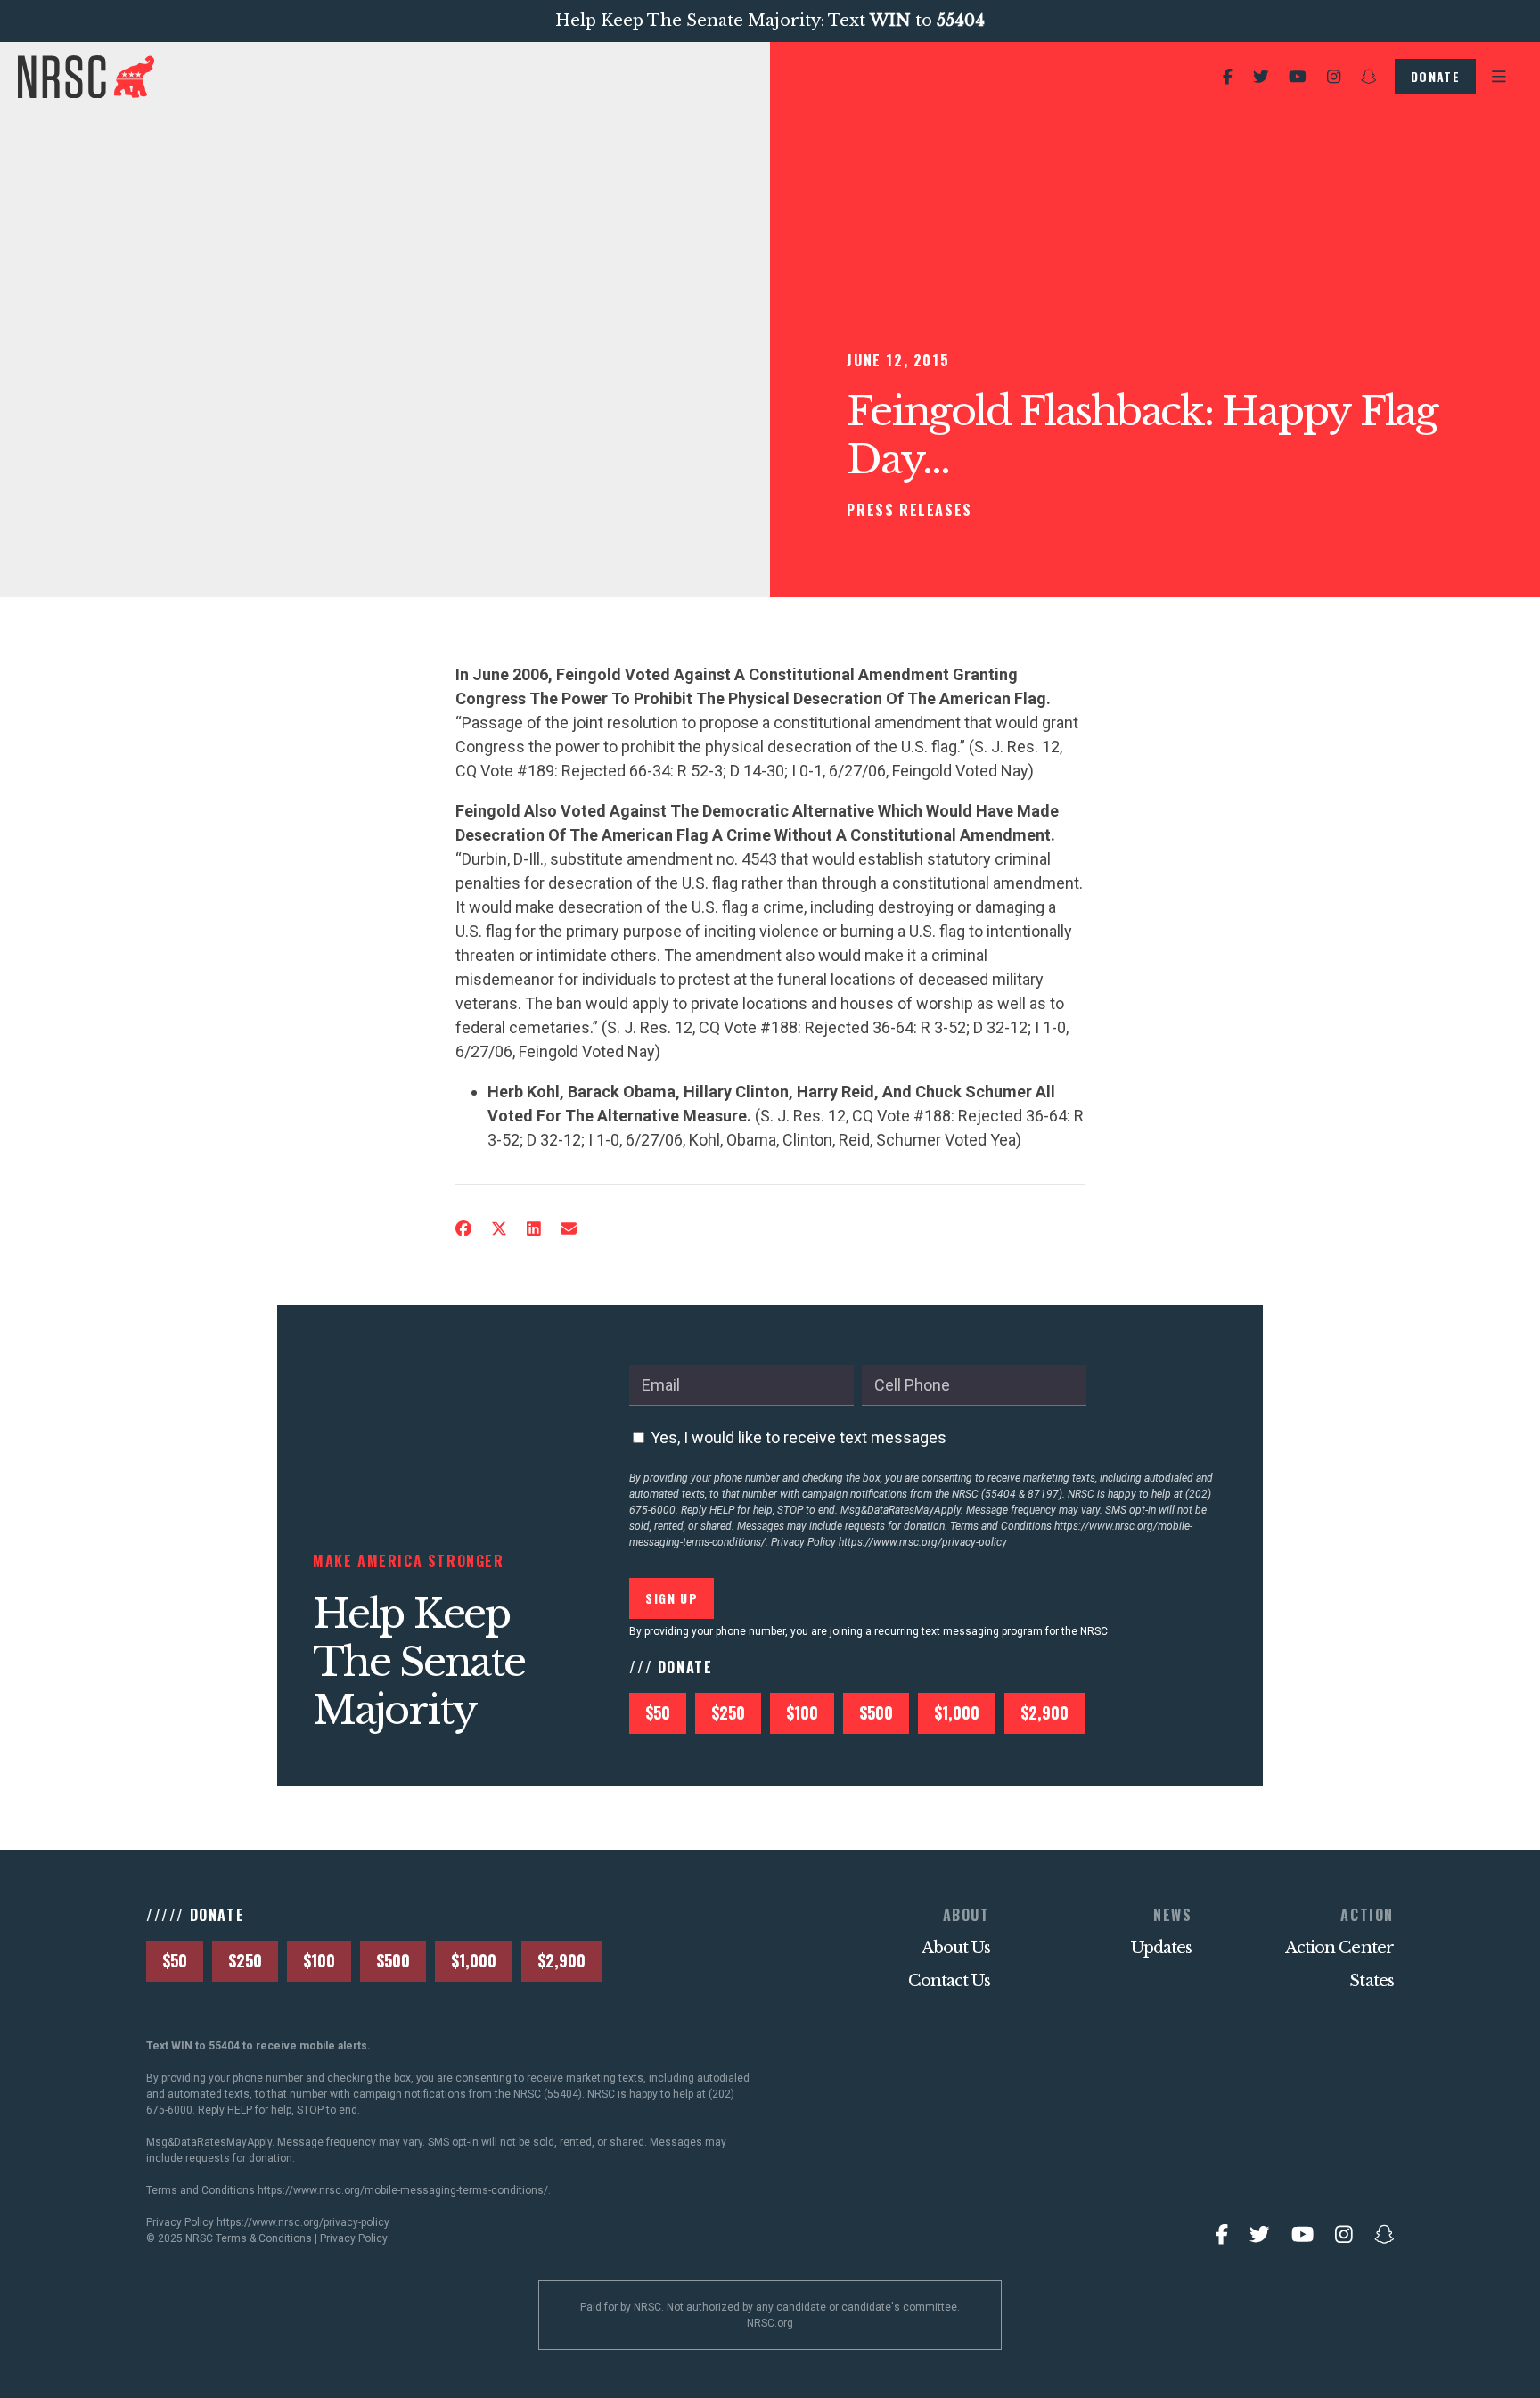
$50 (658, 1712)
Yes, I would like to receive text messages (799, 1437)
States (1372, 1981)
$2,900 (1044, 1712)
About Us (956, 1948)
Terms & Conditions (264, 2238)
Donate (1435, 76)
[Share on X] (499, 1229)
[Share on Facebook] (463, 1229)
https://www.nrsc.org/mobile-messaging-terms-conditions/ (403, 2190)
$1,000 (957, 1712)
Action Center (1339, 1948)
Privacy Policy (354, 2238)
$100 (802, 1712)
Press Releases (909, 510)
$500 (876, 1712)
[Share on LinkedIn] (534, 1229)
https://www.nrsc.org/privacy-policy (923, 1542)
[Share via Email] (569, 1229)
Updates (1162, 1948)
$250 (728, 1712)
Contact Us (949, 1981)
